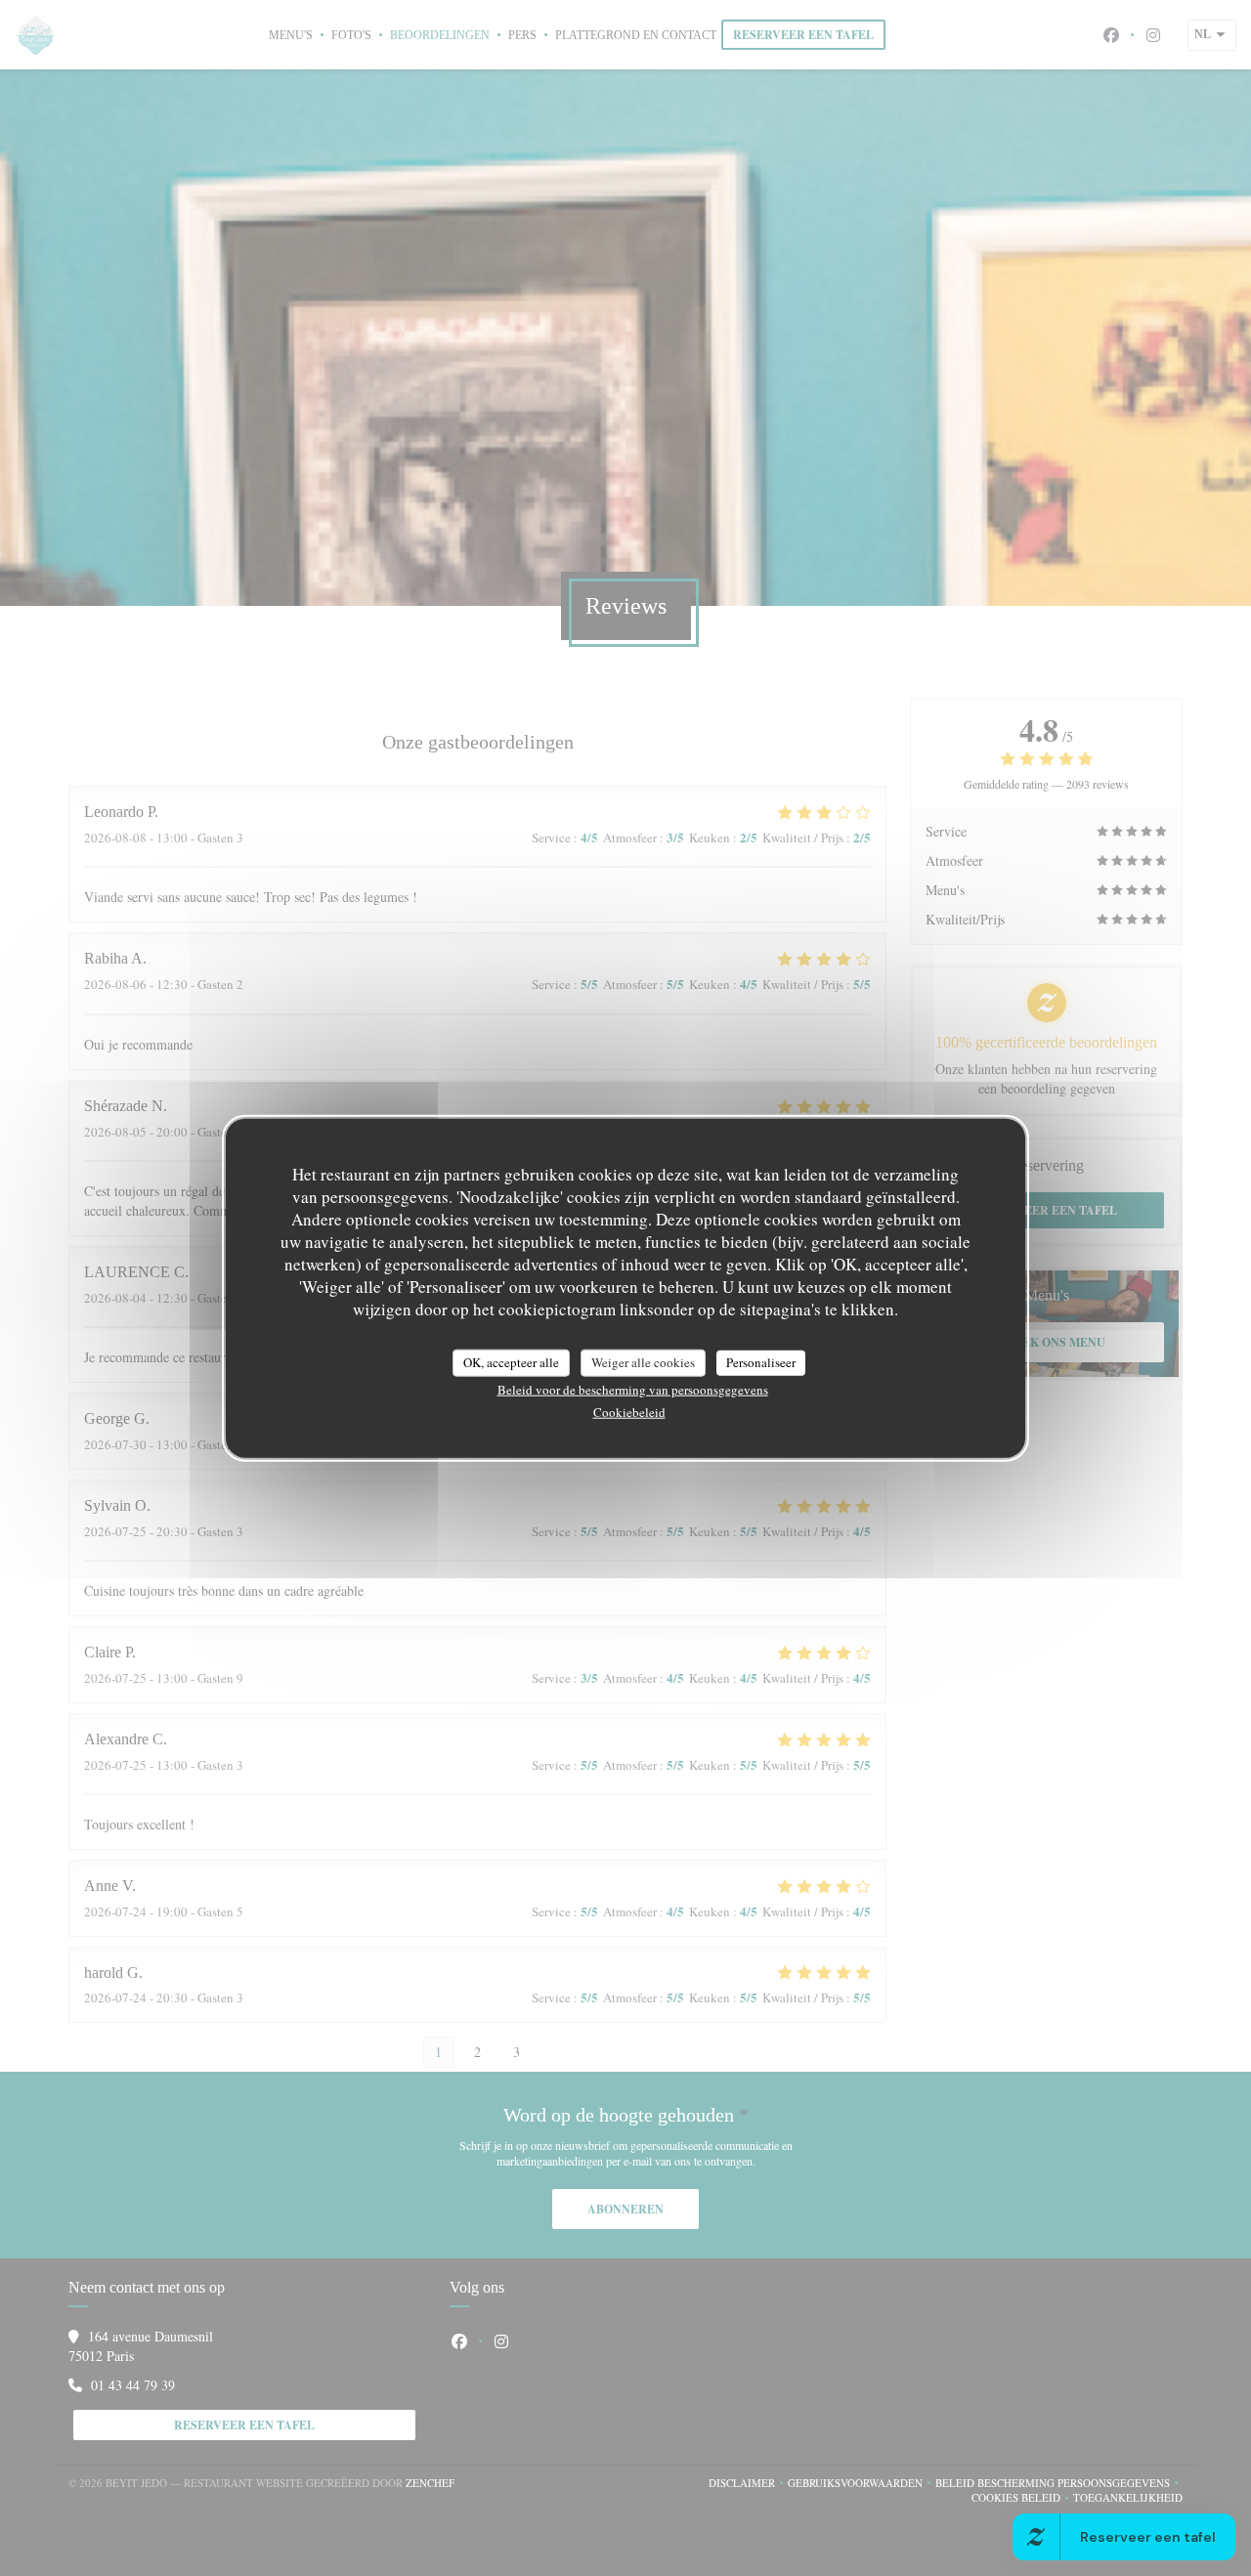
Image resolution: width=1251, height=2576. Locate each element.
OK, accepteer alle (511, 1362)
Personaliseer (761, 1362)
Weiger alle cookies (643, 1362)
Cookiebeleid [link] (629, 1411)
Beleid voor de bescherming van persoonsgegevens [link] (633, 1389)
